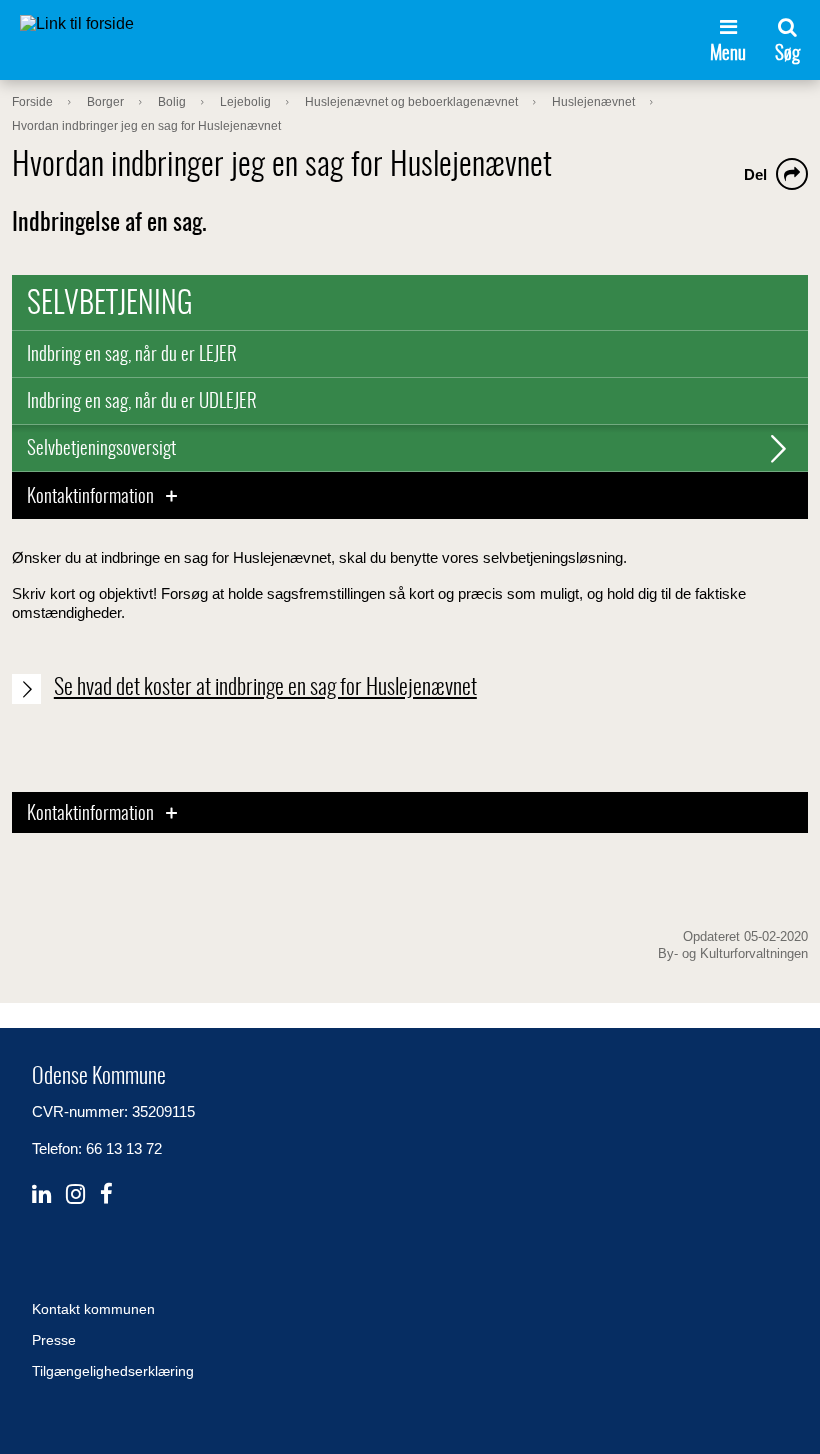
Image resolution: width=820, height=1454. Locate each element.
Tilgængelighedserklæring (113, 1371)
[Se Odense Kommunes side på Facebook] (106, 1194)
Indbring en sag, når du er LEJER (132, 355)
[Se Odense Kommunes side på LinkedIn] (41, 1194)
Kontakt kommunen (93, 1309)
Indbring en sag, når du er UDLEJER (142, 402)
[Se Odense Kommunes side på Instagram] (75, 1194)
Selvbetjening (110, 305)
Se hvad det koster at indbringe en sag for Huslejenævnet (265, 688)
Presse (54, 1340)
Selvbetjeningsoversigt (101, 449)
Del (755, 174)
